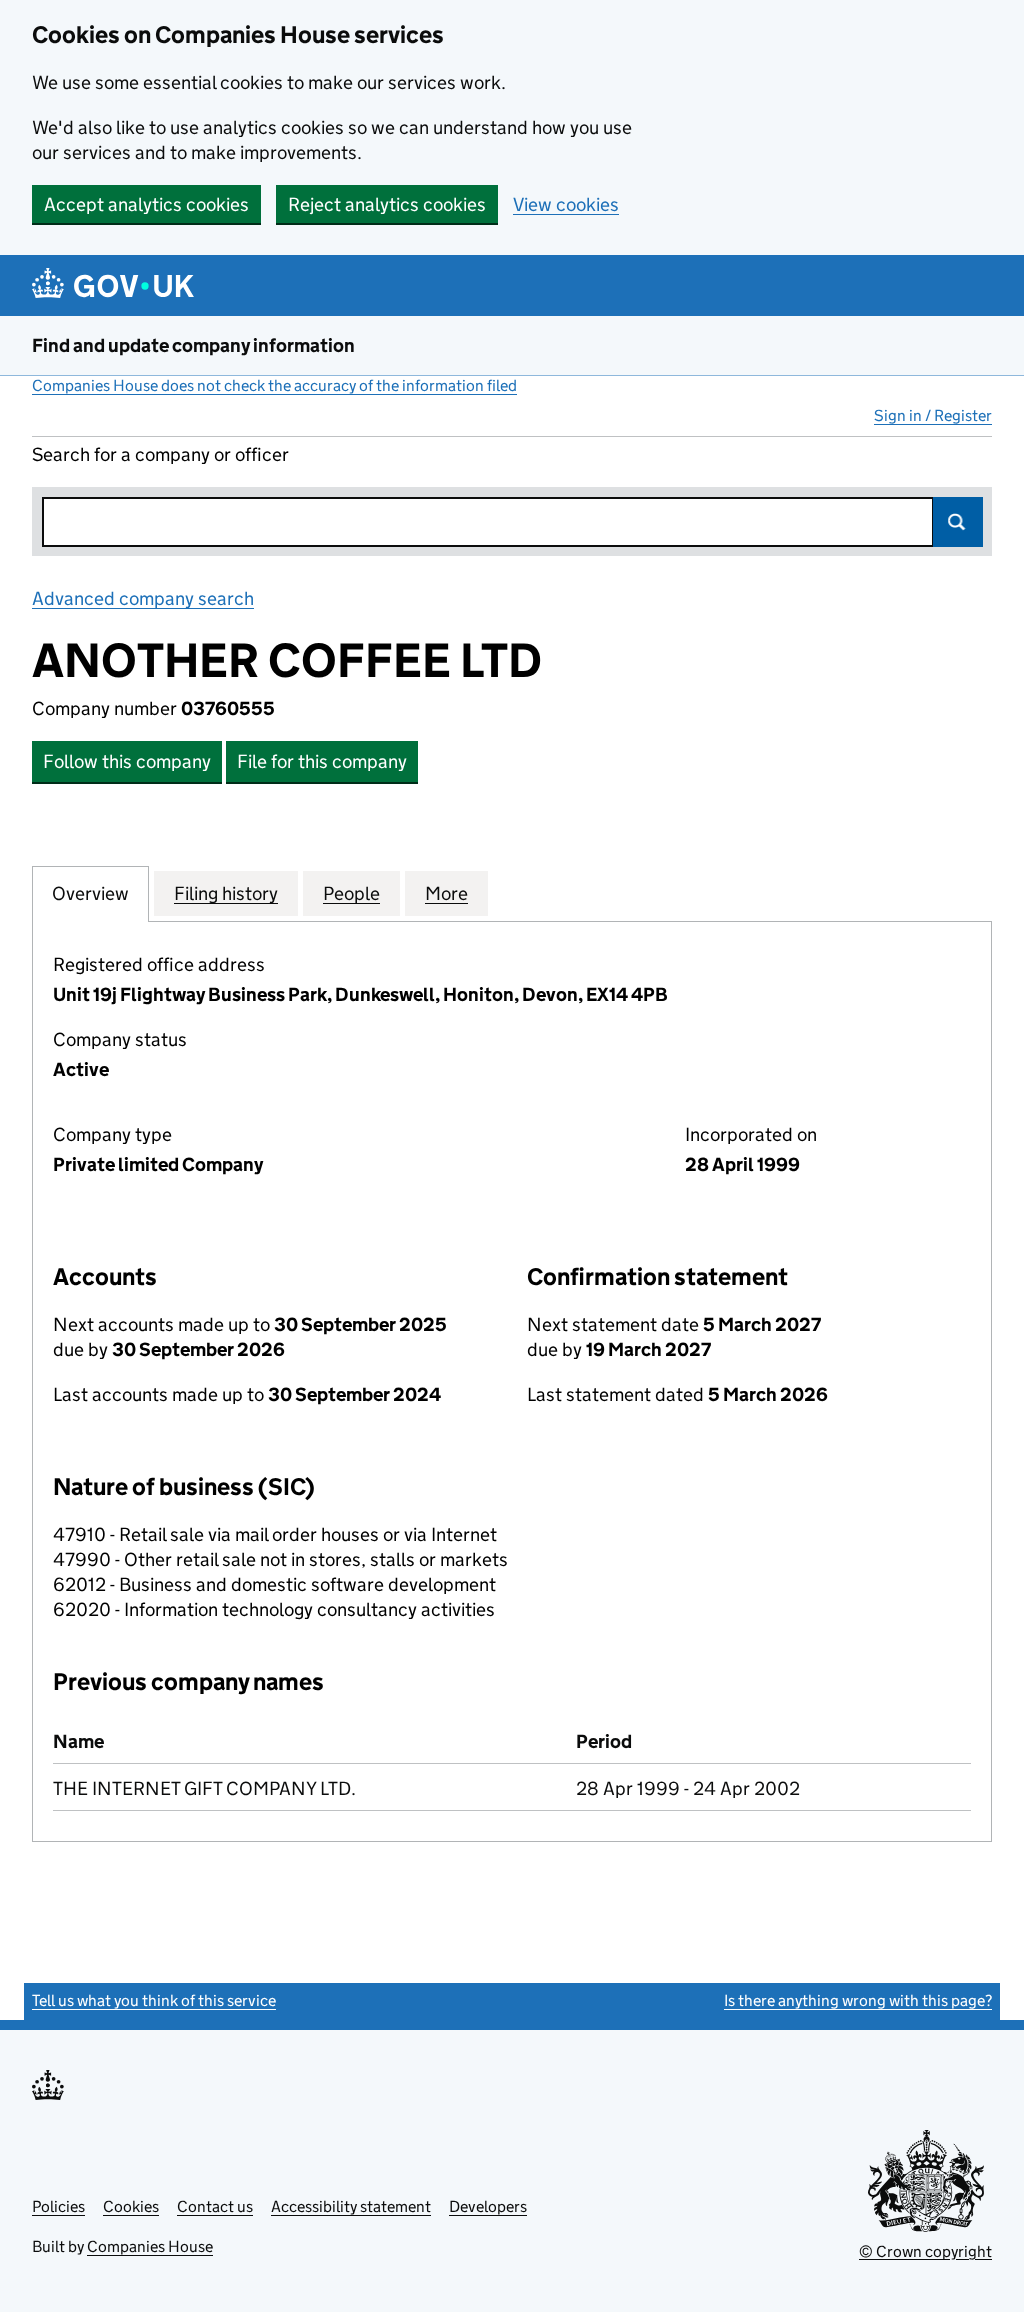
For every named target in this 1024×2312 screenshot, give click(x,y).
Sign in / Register (933, 415)
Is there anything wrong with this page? (858, 2000)
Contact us (215, 2206)
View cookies (566, 204)
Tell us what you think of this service (154, 2000)
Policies (58, 2206)
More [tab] (446, 893)
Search (958, 522)
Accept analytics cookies (146, 204)
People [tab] (351, 893)
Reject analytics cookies (387, 204)
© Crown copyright (925, 2251)
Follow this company (127, 761)
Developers (488, 2206)
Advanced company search (143, 598)
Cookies (131, 2206)
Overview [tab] (90, 893)
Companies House (150, 2246)
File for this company (322, 761)
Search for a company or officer (160, 454)
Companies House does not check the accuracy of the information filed (274, 385)
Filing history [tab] (226, 893)
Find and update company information (193, 345)
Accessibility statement (351, 2206)
